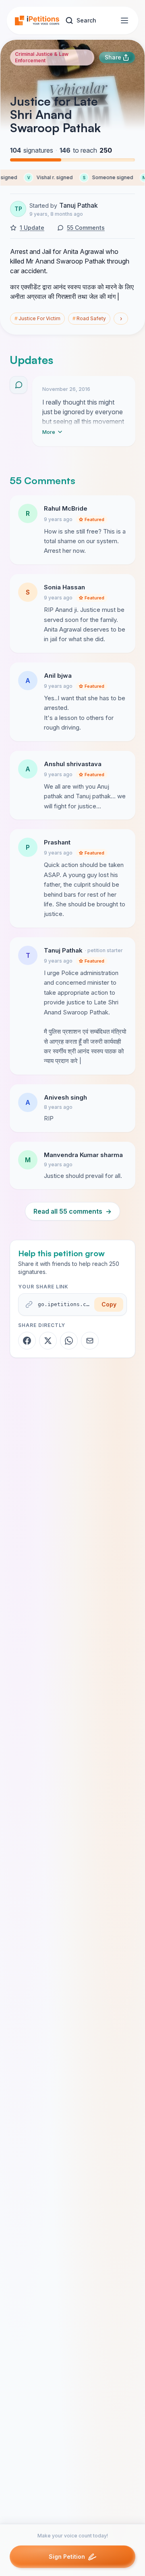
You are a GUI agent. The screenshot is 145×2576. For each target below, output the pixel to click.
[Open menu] (124, 20)
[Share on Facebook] (27, 1341)
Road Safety (89, 318)
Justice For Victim (37, 318)
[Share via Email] (90, 1341)
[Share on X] (48, 1341)
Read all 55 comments (72, 1211)
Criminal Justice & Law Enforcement (42, 57)
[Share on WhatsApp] (69, 1341)
